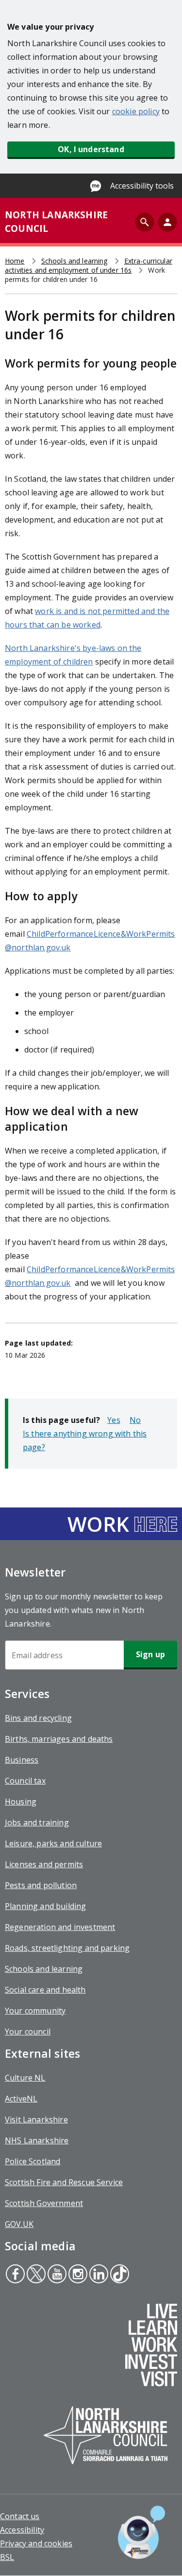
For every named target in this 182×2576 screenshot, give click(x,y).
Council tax (25, 1781)
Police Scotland (33, 2161)
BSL (7, 2557)
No (135, 1420)
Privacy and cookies (36, 2543)
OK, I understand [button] (91, 149)
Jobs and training (37, 1822)
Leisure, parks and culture (53, 1843)
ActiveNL (21, 2099)
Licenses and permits (44, 1864)
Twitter (36, 2275)
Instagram (77, 2275)
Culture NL (25, 2078)
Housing (21, 1802)
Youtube (56, 2275)
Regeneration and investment (60, 1927)
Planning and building (45, 1906)
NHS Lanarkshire (37, 2140)
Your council (28, 2032)
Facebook (15, 2275)
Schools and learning (74, 261)
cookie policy (136, 111)
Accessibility (22, 2530)
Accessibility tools (142, 186)
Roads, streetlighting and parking (67, 1948)
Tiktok (119, 2275)
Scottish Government (44, 2203)
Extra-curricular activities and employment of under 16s (89, 265)
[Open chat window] (141, 2532)
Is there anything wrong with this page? (85, 1440)
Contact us (20, 2516)
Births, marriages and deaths (59, 1739)
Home (15, 261)
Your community (35, 2011)
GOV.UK (19, 2224)
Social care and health (45, 1990)
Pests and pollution (41, 1885)
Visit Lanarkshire (36, 2120)
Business (22, 1760)
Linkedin (98, 2275)
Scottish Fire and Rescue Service (64, 2182)
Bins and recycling (38, 1718)
